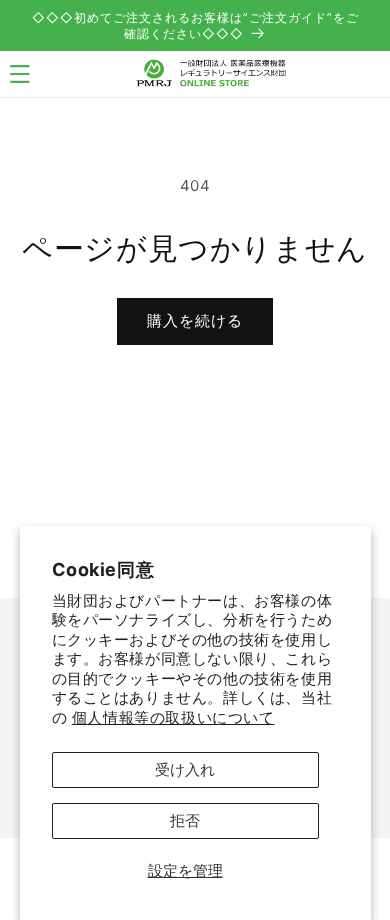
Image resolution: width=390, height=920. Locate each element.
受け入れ (185, 769)
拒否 (185, 820)
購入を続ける (195, 320)
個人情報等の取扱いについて (173, 717)
